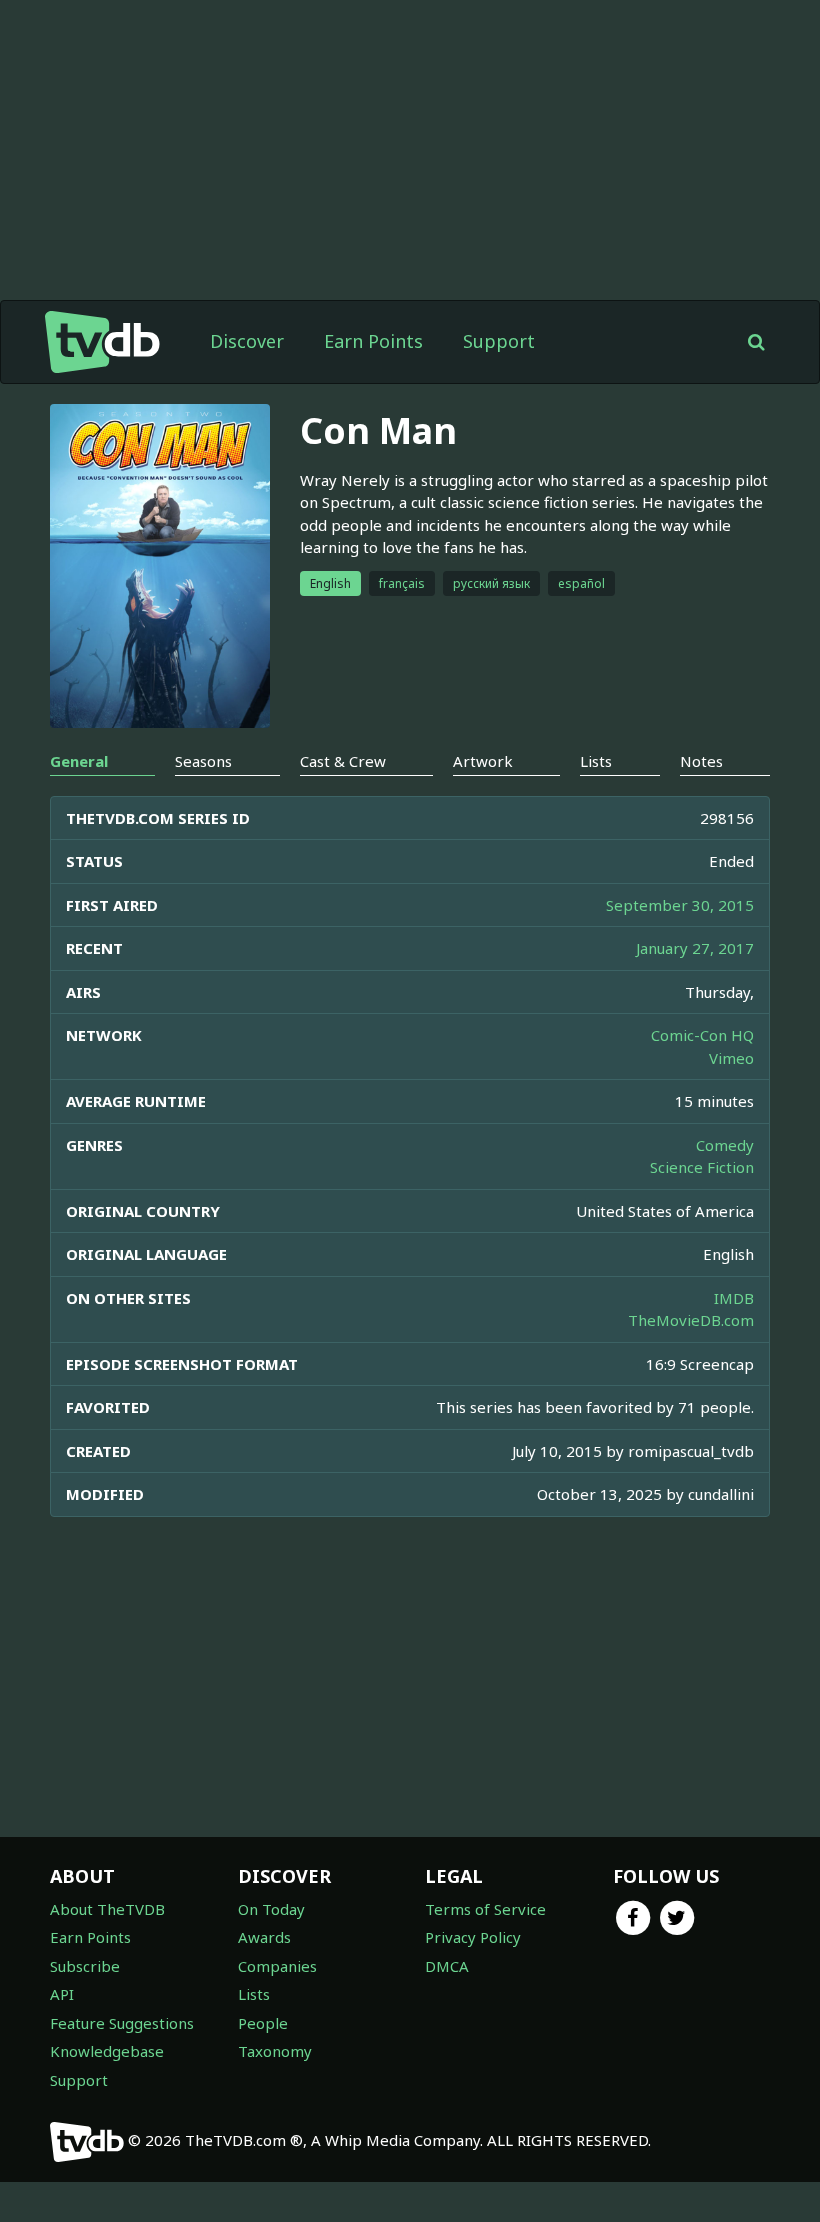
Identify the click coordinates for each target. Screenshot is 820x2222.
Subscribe (85, 1966)
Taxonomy (275, 2051)
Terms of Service (485, 1909)
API (62, 1994)
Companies (277, 1966)
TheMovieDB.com (691, 1320)
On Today (271, 1909)
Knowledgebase (107, 2051)
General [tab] (79, 761)
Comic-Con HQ (702, 1035)
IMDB (734, 1298)
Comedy (725, 1145)
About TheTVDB (107, 1909)
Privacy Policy (473, 1937)
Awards (264, 1937)
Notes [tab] (701, 761)
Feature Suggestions (122, 2023)
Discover (247, 341)
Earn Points (373, 341)
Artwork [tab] (483, 761)
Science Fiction (702, 1167)
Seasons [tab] (203, 761)
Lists (254, 1994)
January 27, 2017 (695, 948)
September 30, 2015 (680, 905)
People (263, 2023)
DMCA (447, 1966)
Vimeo (731, 1058)
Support (499, 341)
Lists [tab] (596, 761)
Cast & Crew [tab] (343, 761)
